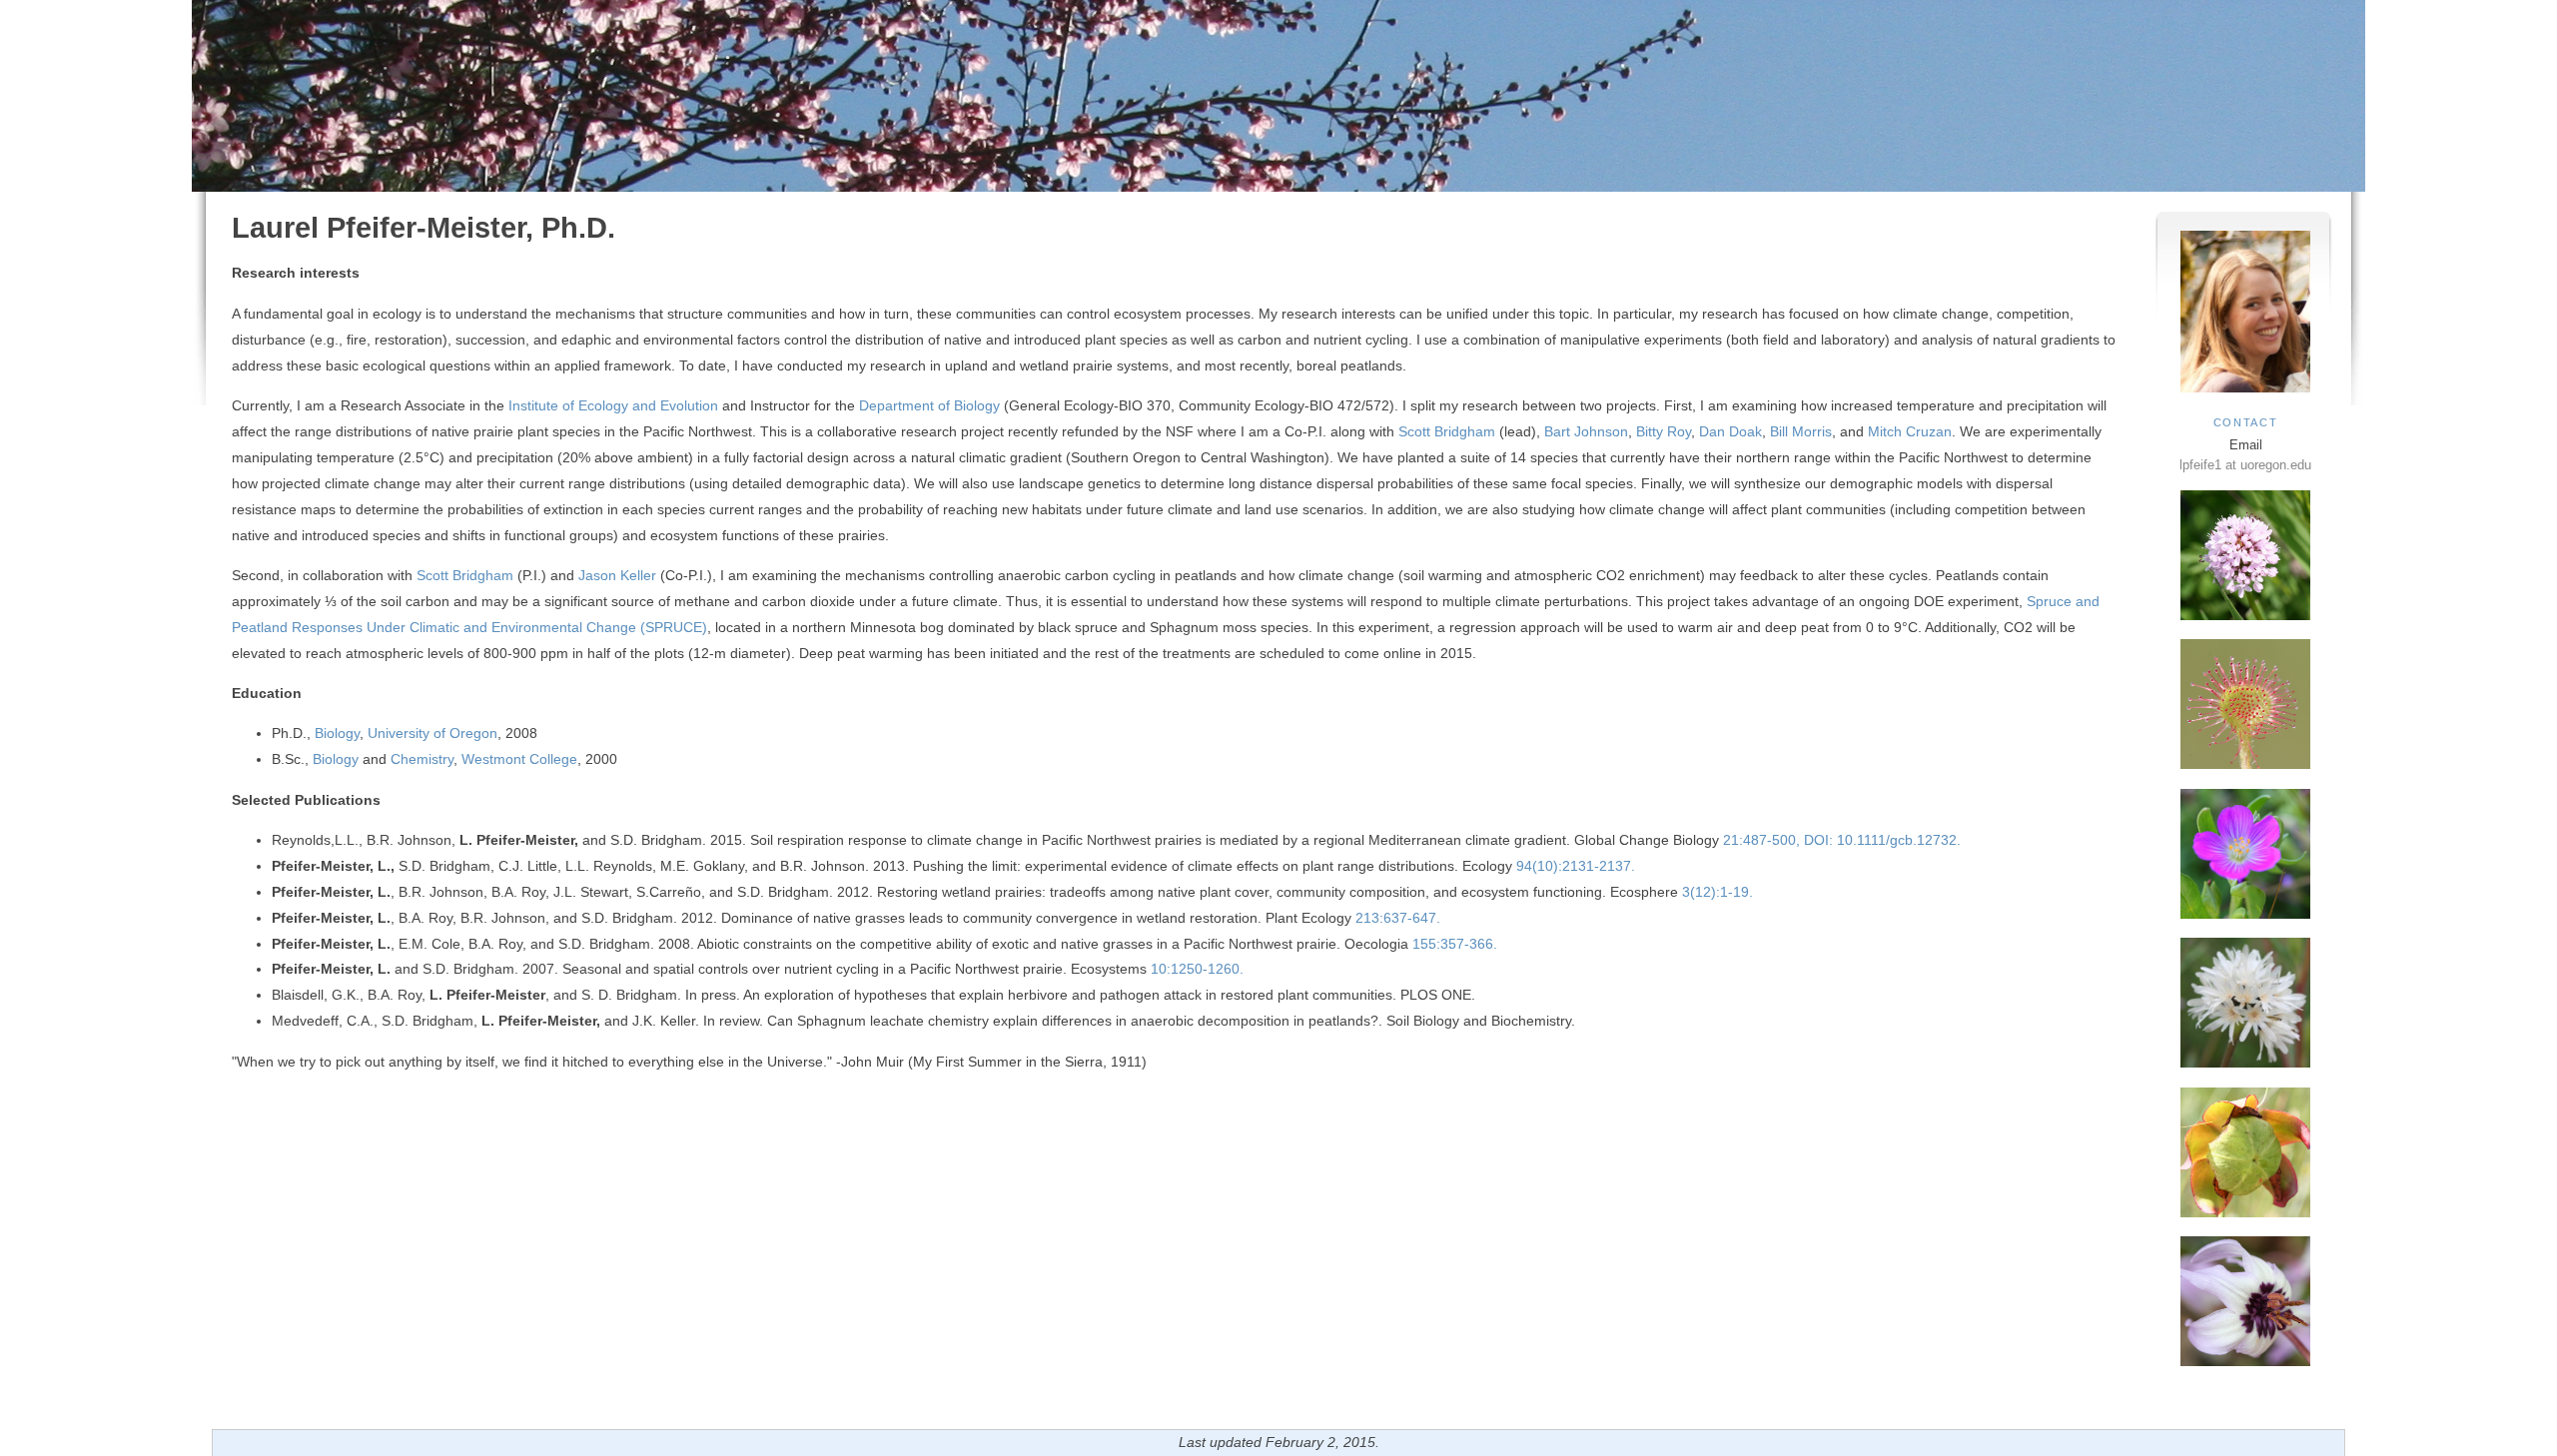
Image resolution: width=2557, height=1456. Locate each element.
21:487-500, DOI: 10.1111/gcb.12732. (1840, 840)
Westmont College (519, 759)
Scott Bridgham (1447, 431)
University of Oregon (432, 733)
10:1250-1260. (1197, 969)
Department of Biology (929, 405)
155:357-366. (1453, 944)
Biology (337, 733)
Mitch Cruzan (1910, 431)
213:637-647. (1396, 918)
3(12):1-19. (1715, 892)
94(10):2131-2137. (1574, 866)
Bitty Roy (1664, 431)
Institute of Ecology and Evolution (613, 405)
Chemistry (422, 759)
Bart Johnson (1586, 431)
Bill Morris (1801, 431)
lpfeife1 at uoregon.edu (2245, 465)
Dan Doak (1728, 431)
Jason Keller (617, 575)
